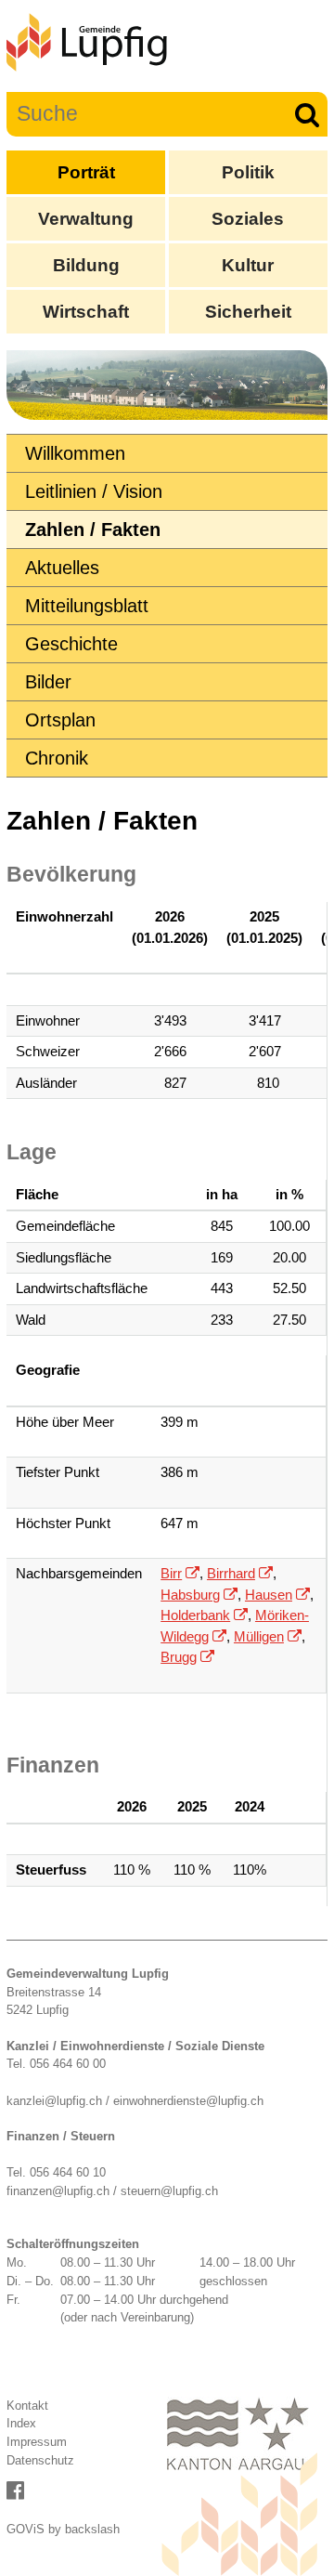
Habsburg (190, 1595)
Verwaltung (86, 219)
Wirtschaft (86, 312)
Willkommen (75, 453)
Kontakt (27, 2406)
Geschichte (71, 644)
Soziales (248, 219)
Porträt (86, 172)
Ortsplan (60, 720)
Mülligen (259, 1636)
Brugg (179, 1657)
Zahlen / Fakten (93, 530)
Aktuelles (62, 568)
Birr (171, 1573)
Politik (248, 172)
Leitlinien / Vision (94, 491)
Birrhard (231, 1573)
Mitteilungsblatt (87, 606)
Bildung (86, 265)
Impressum (37, 2442)
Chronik (57, 758)
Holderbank (195, 1615)
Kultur (248, 265)
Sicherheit (248, 312)
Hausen (269, 1595)
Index (21, 2423)
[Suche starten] (308, 115)
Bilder (48, 682)
